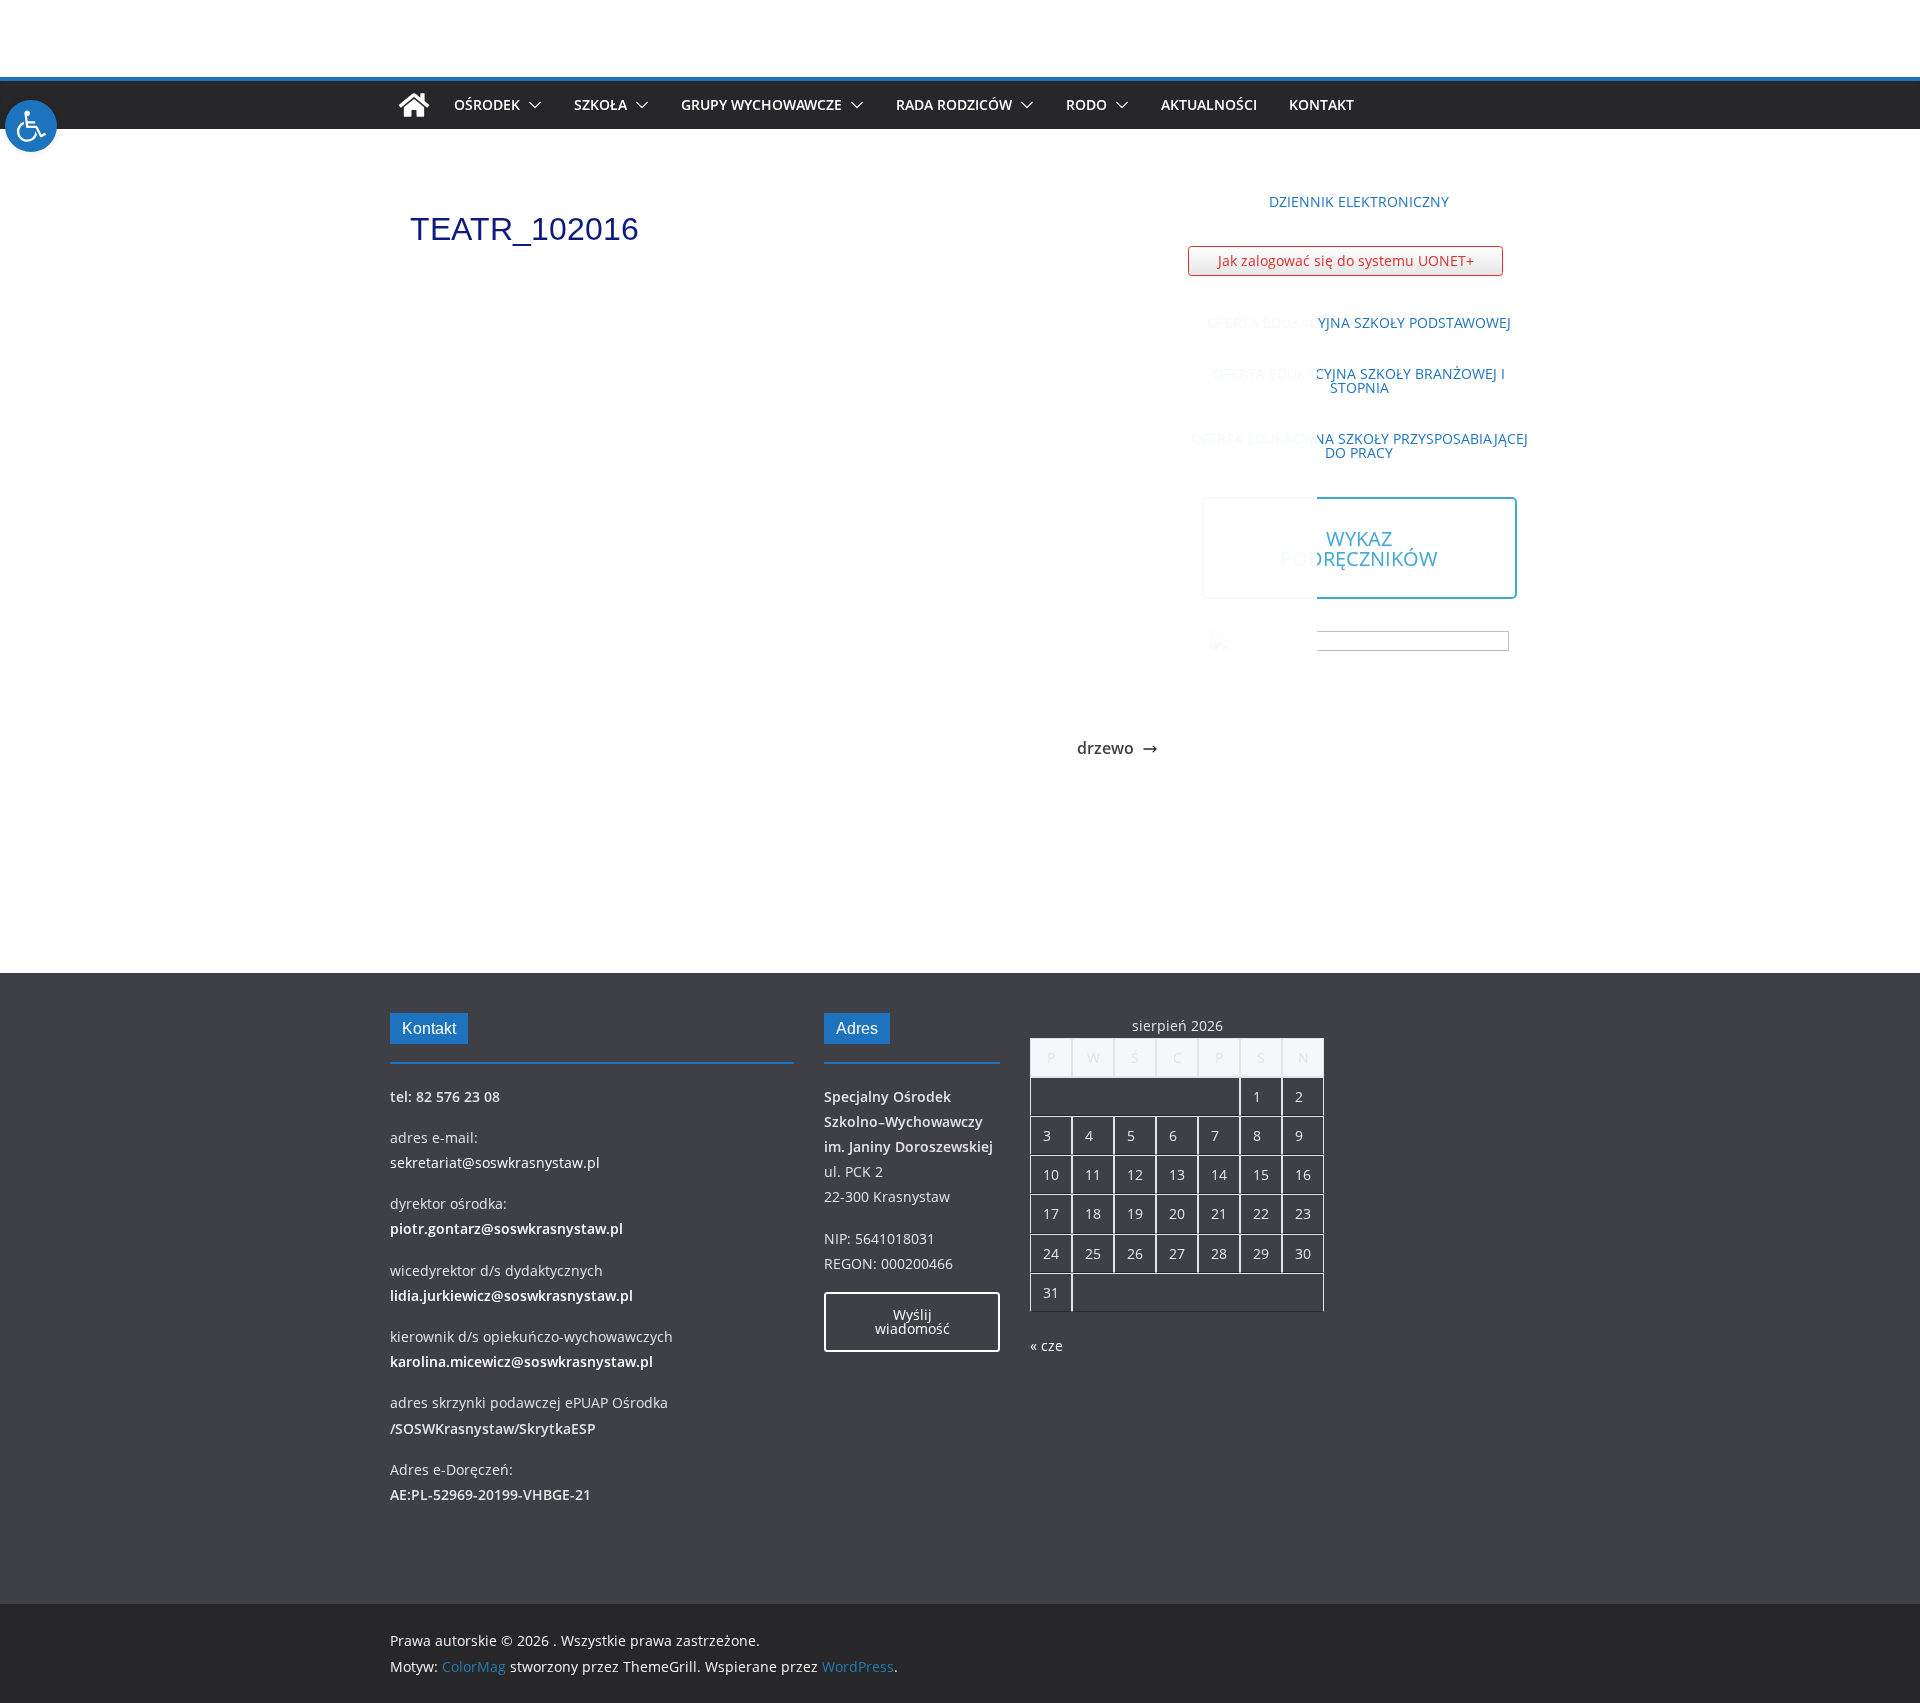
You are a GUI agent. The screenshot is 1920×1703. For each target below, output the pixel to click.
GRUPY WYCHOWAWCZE (761, 104)
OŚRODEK (487, 104)
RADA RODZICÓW (954, 104)
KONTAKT (1321, 104)
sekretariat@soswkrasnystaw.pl (495, 1162)
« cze (1046, 1345)
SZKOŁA (600, 104)
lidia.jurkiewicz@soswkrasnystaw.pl (511, 1295)
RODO (1086, 104)
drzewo (1105, 748)
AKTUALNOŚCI (1209, 104)
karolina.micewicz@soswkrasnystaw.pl (521, 1361)
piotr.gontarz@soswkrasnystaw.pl (506, 1228)
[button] (531, 105)
